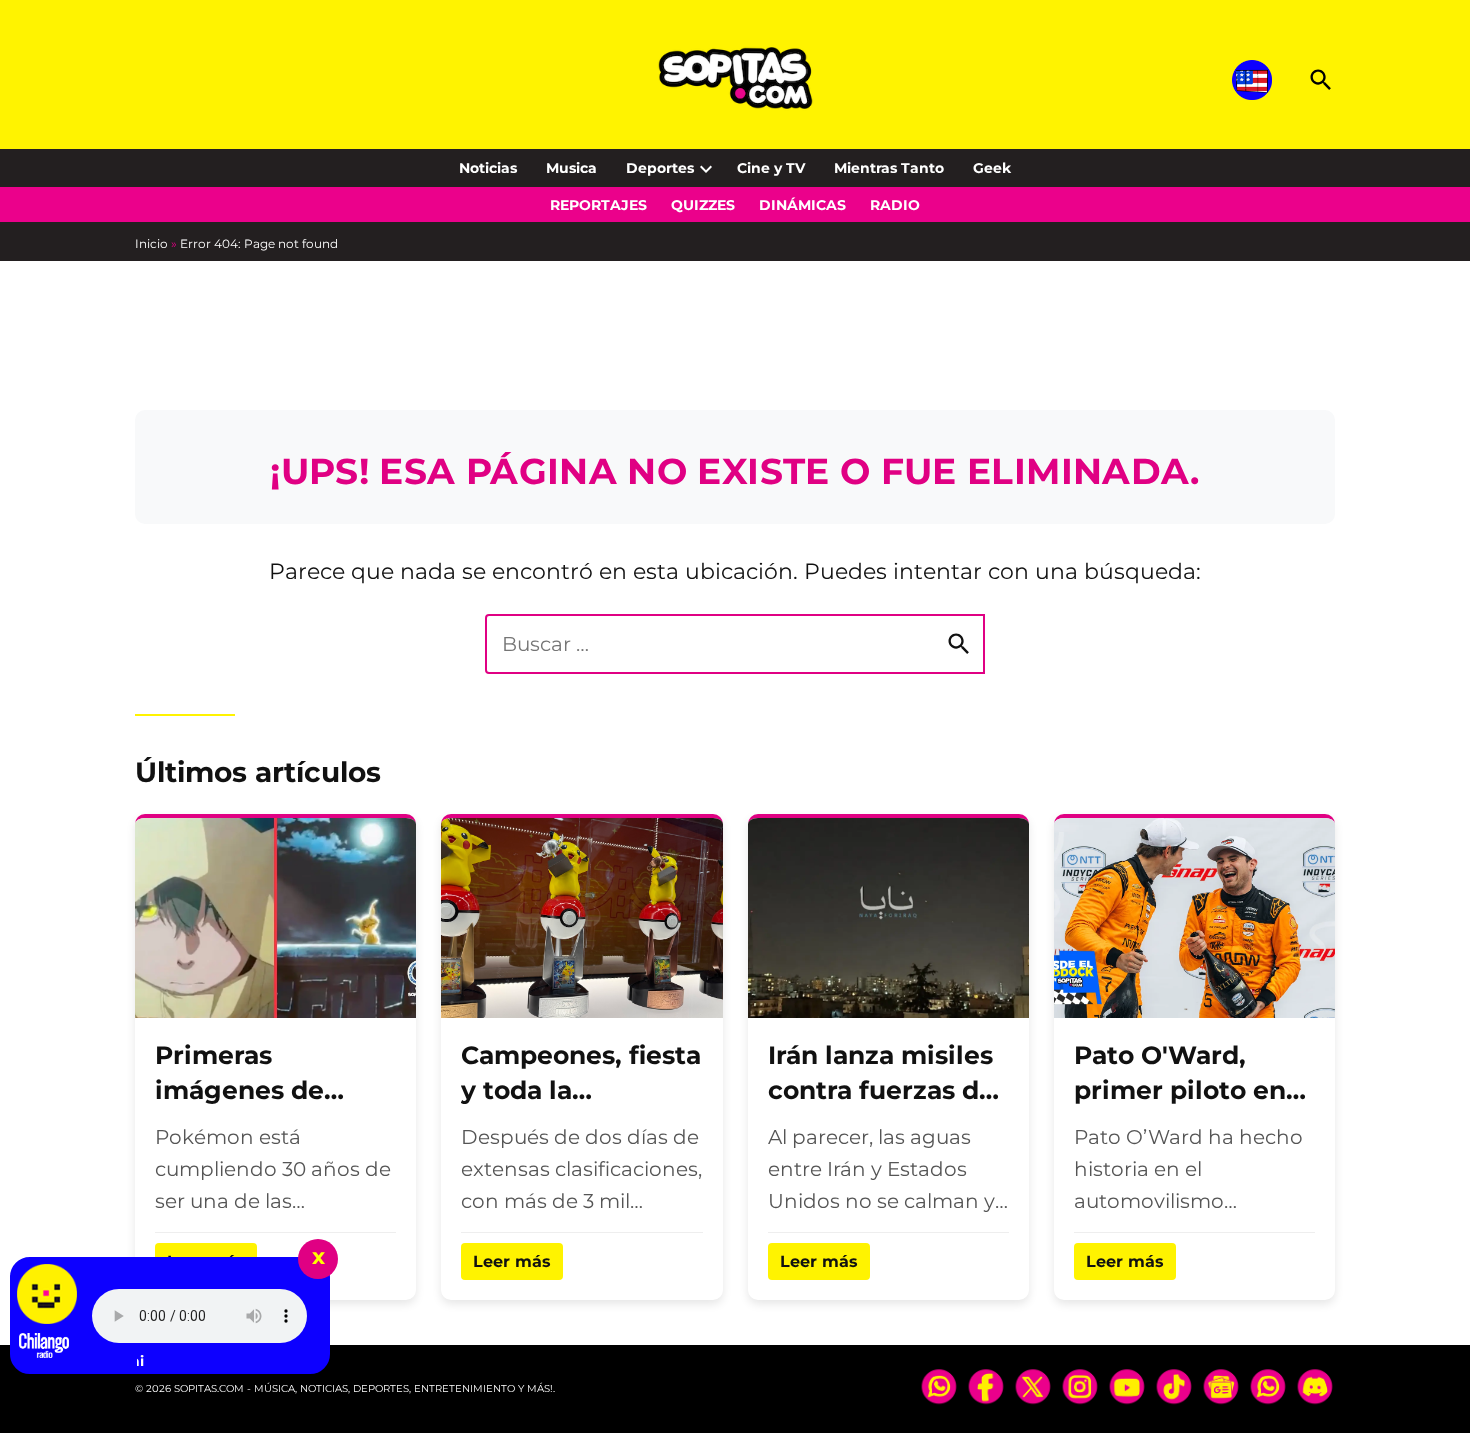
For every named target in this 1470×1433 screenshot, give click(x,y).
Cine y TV (771, 168)
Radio (895, 205)
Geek (992, 168)
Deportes (660, 168)
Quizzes (703, 205)
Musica (571, 168)
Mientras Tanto (889, 168)
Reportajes (598, 205)
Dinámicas (802, 205)
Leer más (512, 1261)
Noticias (488, 168)
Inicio (151, 243)
